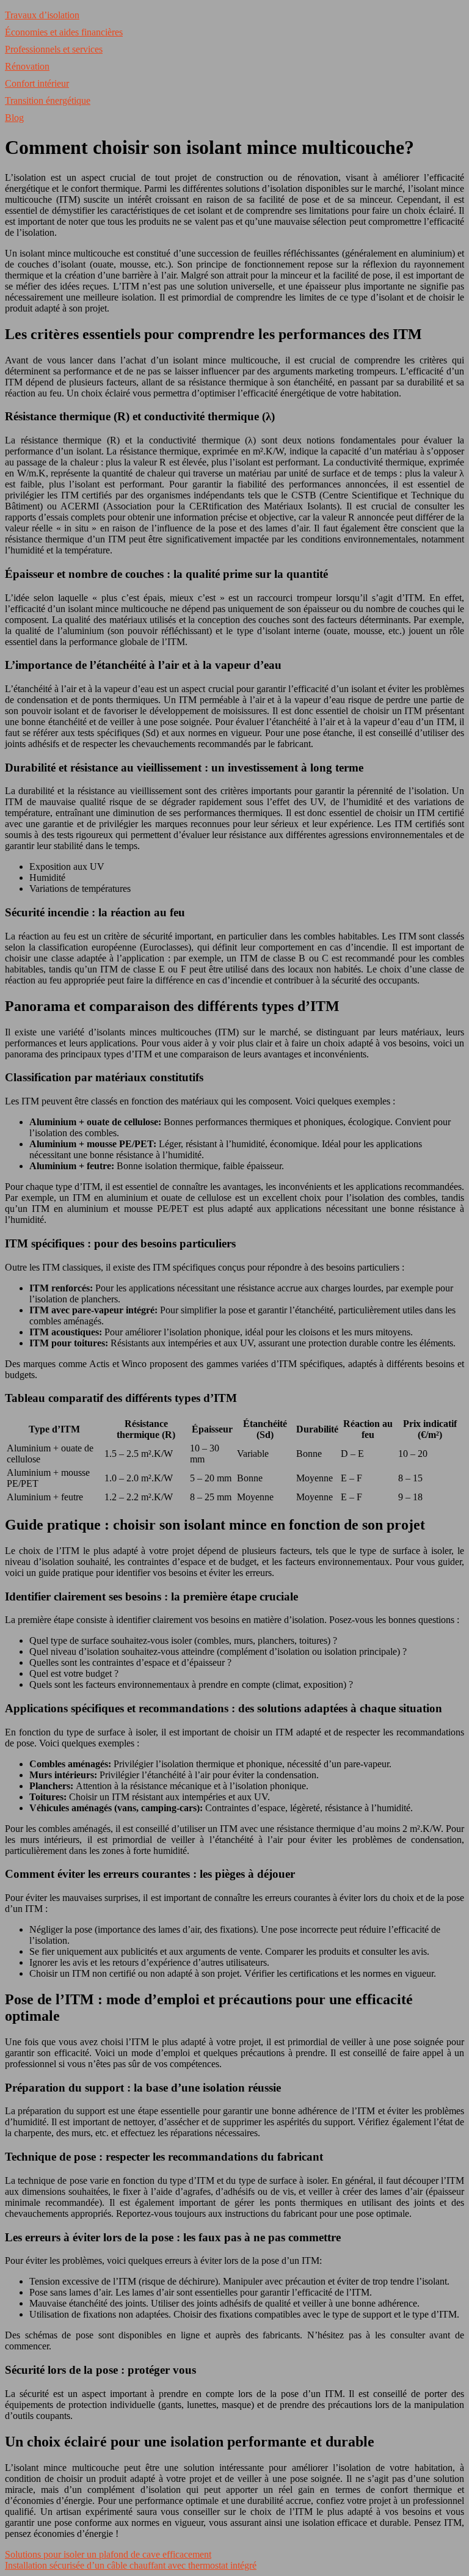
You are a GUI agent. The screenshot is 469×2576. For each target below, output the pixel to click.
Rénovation (27, 66)
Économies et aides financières (64, 32)
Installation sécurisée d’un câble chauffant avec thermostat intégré (131, 2565)
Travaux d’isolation (42, 15)
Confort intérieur (37, 83)
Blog (14, 118)
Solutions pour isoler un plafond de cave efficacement (108, 2554)
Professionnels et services (54, 49)
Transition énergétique (48, 100)
